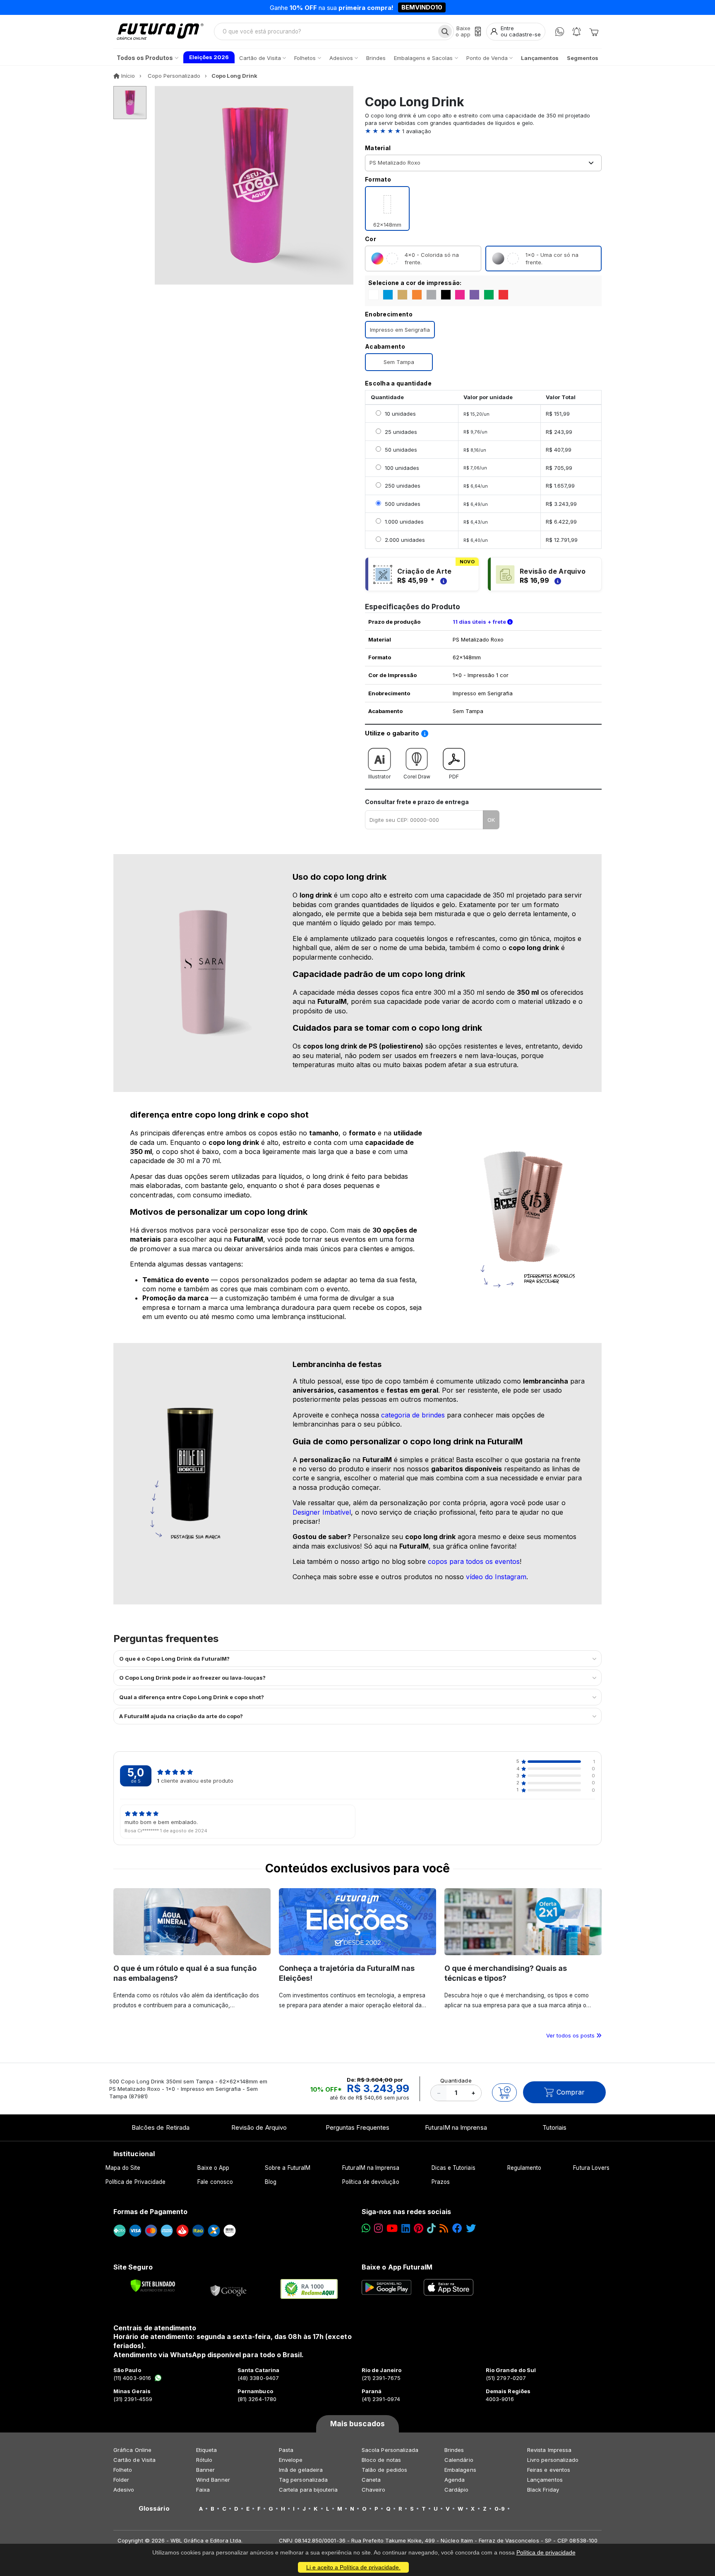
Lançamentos (545, 2480)
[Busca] (445, 31)
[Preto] (446, 295)
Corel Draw (417, 777)
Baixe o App (213, 2168)
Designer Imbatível (322, 1512)
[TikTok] (431, 2228)
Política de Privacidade (136, 2182)
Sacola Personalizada (390, 2450)
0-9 (500, 2509)
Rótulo (204, 2460)
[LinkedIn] (406, 2228)
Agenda (455, 2480)
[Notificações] (577, 32)
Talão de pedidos (384, 2470)
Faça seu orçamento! (455, 8)
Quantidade (456, 2080)
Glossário (154, 2509)
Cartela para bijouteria (308, 2490)
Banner (205, 2470)
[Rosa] (460, 295)
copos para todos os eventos (474, 1561)
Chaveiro (374, 2490)
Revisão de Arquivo (259, 2127)
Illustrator (379, 777)
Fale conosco (215, 2182)
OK (491, 820)
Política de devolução (371, 2182)
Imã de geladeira (301, 2470)
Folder (121, 2480)
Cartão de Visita (134, 2460)
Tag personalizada (303, 2480)
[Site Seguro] (229, 2289)
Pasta (286, 2450)
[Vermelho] (503, 295)
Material (378, 148)
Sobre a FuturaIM (288, 2168)
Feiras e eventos (549, 2470)
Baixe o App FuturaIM (397, 2267)
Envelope (291, 2460)
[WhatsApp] (560, 32)
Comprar (571, 2092)
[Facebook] (457, 2228)
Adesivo (124, 2490)
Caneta (371, 2480)
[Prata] (431, 295)
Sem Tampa (399, 362)
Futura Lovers (591, 2168)
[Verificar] (153, 2286)
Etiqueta (207, 2450)
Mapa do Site (123, 2168)
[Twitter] (471, 2228)
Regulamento (524, 2168)
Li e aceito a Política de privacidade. (353, 2567)
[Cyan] (388, 295)
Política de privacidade (546, 2552)
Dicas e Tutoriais (453, 2168)
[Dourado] (402, 295)
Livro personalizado (553, 2460)
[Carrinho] (594, 31)
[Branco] (373, 295)
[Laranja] (417, 295)
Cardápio (457, 2490)
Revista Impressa (549, 2450)
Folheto (123, 2470)
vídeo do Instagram (496, 1577)
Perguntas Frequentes (357, 2127)
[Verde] (489, 295)
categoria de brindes (413, 1415)
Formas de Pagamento (150, 2212)
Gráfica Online (132, 2450)
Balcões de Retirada (161, 2127)
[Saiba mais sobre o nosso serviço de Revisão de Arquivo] (557, 580)
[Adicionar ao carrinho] (504, 2092)
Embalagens (460, 2470)
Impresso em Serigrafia (400, 330)
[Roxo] (474, 295)
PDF (454, 777)
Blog (271, 2182)
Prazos (441, 2182)
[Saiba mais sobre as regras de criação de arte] (442, 580)
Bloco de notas (381, 2460)
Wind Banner (213, 2480)
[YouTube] (392, 2228)
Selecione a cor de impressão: (415, 283)
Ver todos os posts (571, 2035)
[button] (483, 131)
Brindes (454, 2450)
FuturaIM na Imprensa (456, 2127)
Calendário (459, 2460)
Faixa (203, 2490)
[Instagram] (378, 2228)
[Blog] (444, 2228)
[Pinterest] (419, 2228)
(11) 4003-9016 (132, 2378)
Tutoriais (555, 2127)
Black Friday (543, 2490)
